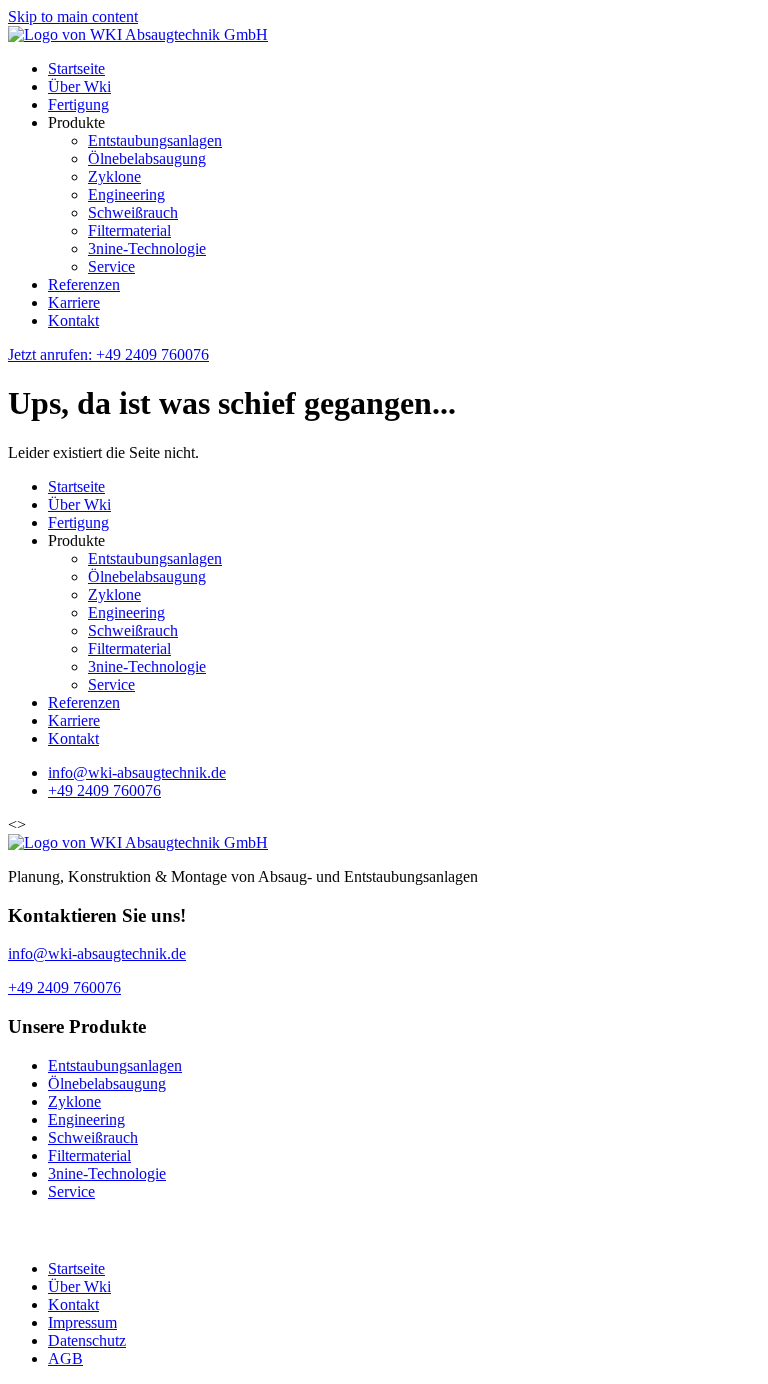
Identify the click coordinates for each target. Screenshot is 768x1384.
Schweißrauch (133, 212)
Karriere (74, 302)
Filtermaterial (129, 230)
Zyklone (114, 176)
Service (111, 266)
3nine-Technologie (147, 248)
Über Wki (79, 86)
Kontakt (73, 320)
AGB (65, 1358)
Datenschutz (87, 1340)
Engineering (126, 194)
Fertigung (78, 104)
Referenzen (84, 284)
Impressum (82, 1322)
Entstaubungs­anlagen (155, 140)
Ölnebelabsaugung (147, 158)
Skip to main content (73, 16)
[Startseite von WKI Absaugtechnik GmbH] (138, 34)
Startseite (76, 68)
